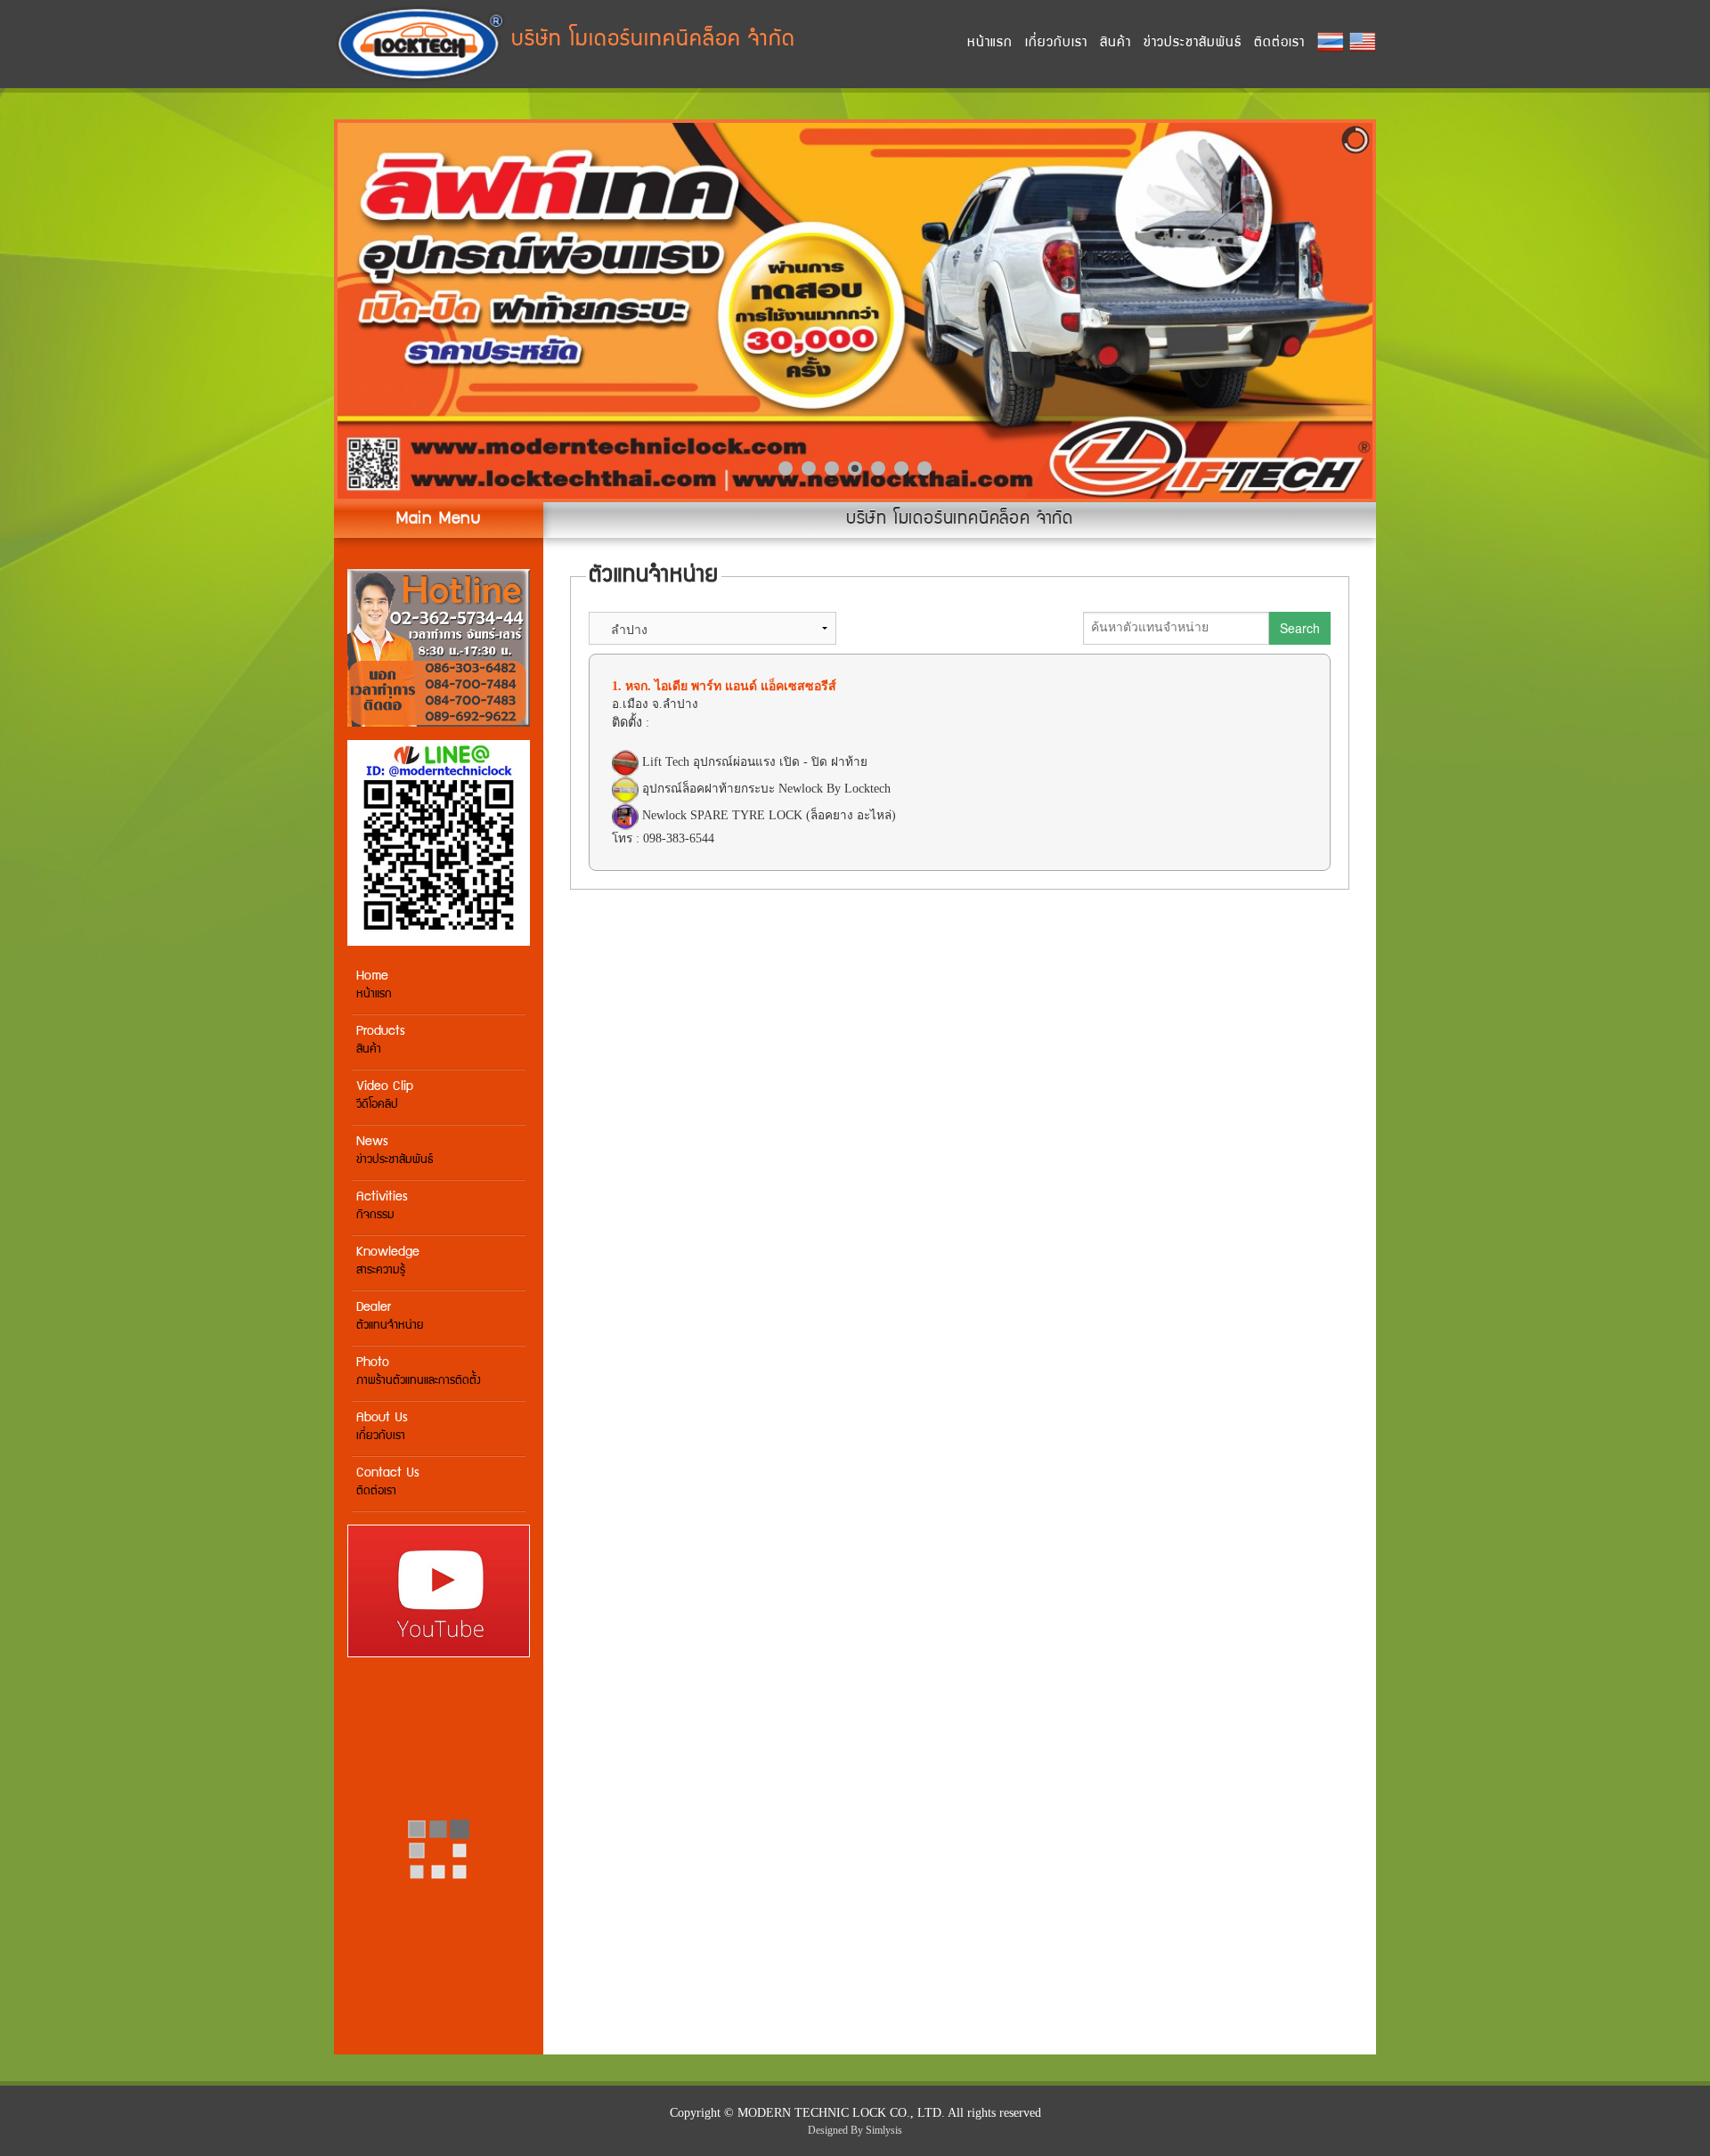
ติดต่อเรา (1279, 43)
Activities (382, 1206)
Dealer (390, 1317)
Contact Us (388, 1482)
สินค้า (1116, 43)
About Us (382, 1427)
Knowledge (388, 1261)
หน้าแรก (990, 43)
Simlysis (884, 2130)
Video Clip (385, 1096)
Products (381, 1041)
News (395, 1151)
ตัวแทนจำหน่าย (654, 577)
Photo (419, 1372)
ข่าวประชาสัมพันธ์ (1193, 43)
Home (374, 985)
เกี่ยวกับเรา (1056, 43)
